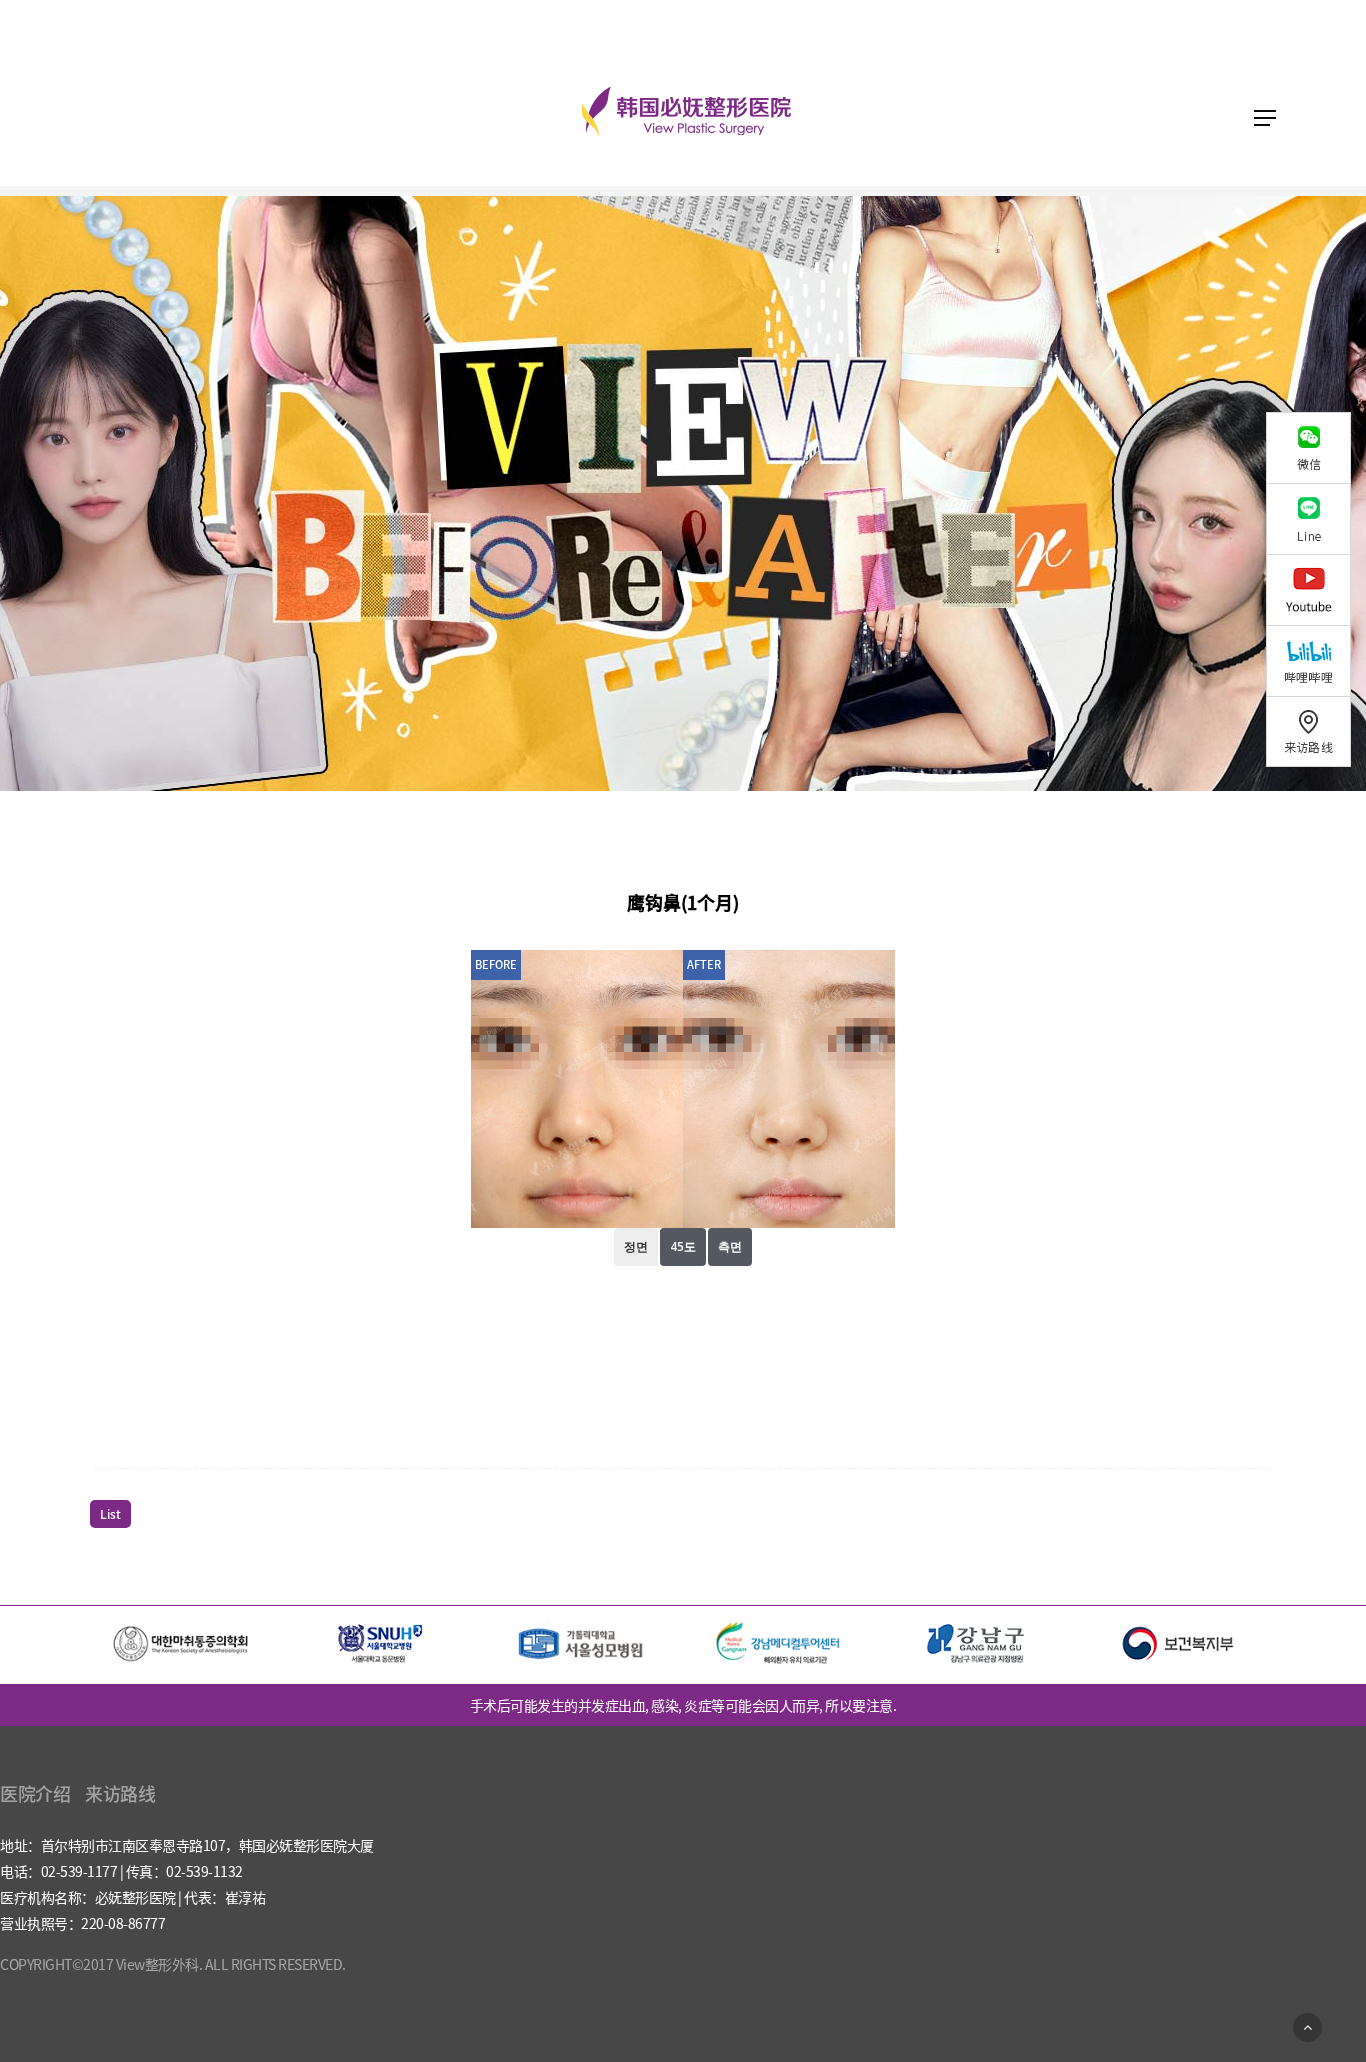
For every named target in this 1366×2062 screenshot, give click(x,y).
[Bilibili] (1316, 660)
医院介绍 (35, 1793)
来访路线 (120, 1793)
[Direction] (1316, 731)
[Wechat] (1316, 447)
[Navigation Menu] (1265, 118)
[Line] (1316, 518)
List (110, 1514)
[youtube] (1316, 589)
